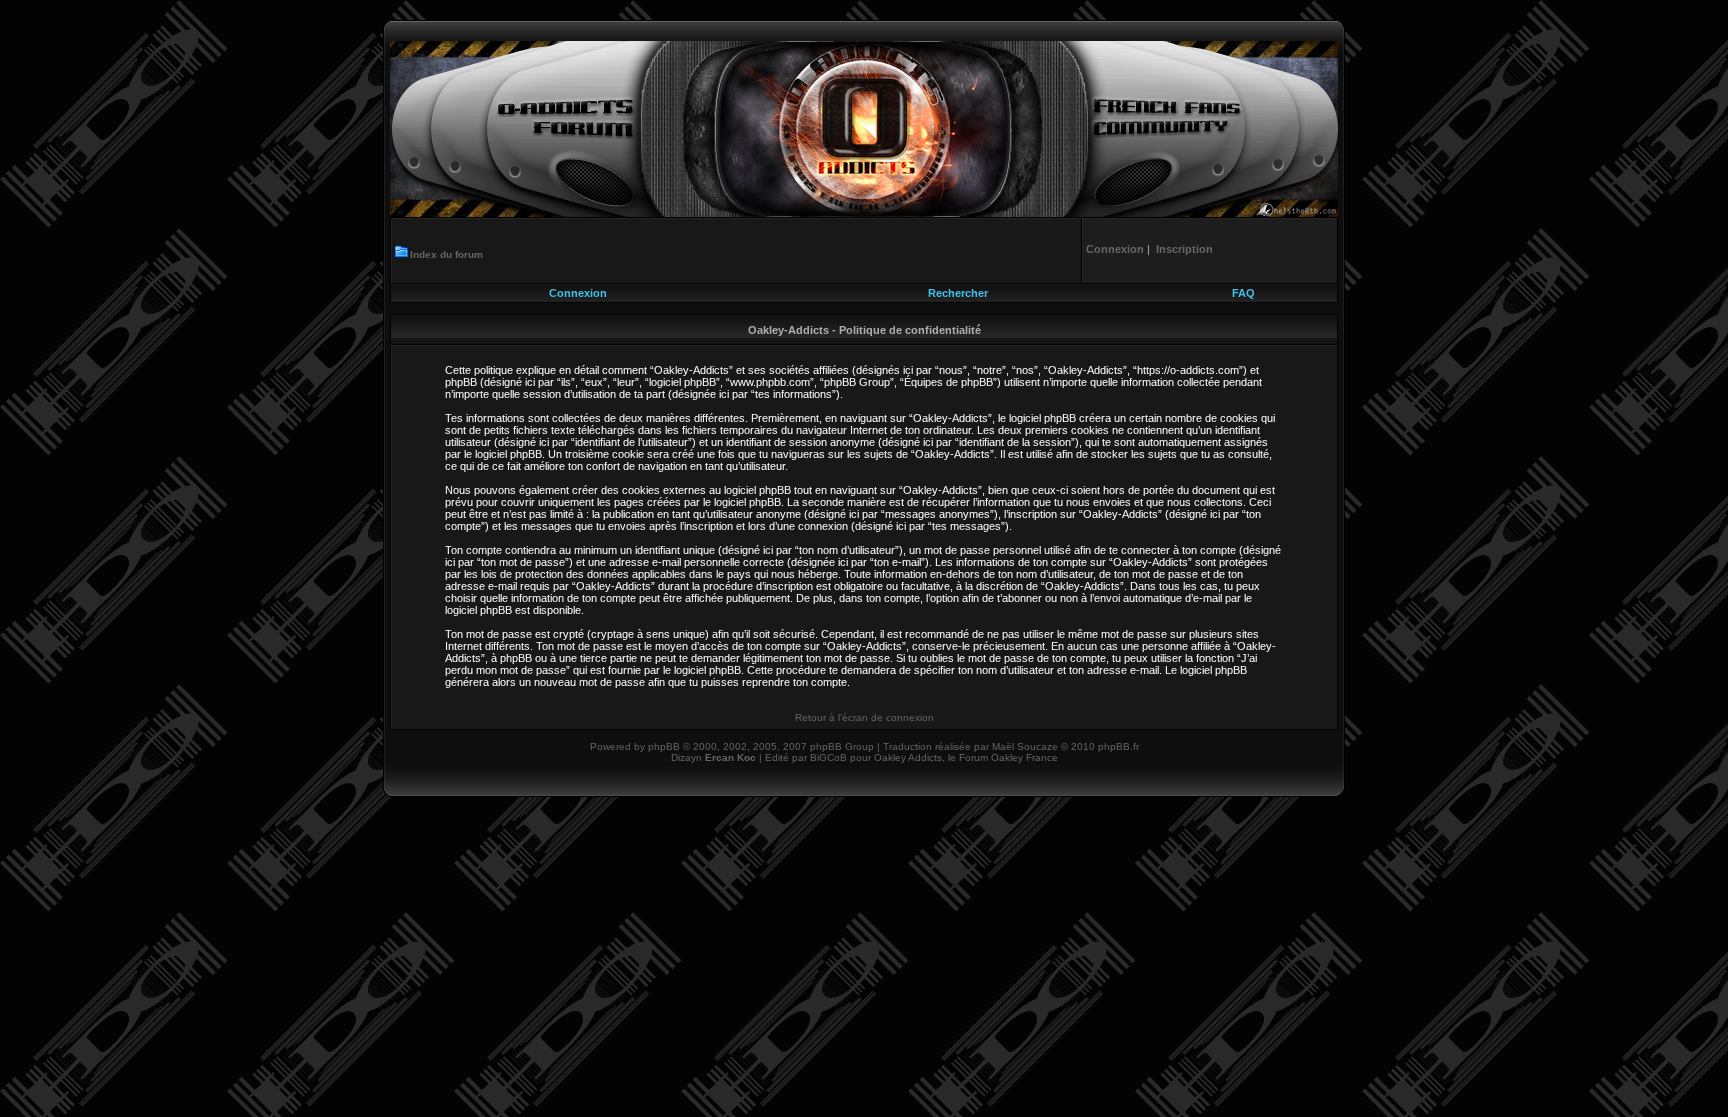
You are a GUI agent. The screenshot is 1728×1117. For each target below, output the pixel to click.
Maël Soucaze (1025, 746)
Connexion (578, 293)
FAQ (1243, 293)
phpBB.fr (1118, 746)
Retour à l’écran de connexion (864, 717)
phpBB (664, 746)
